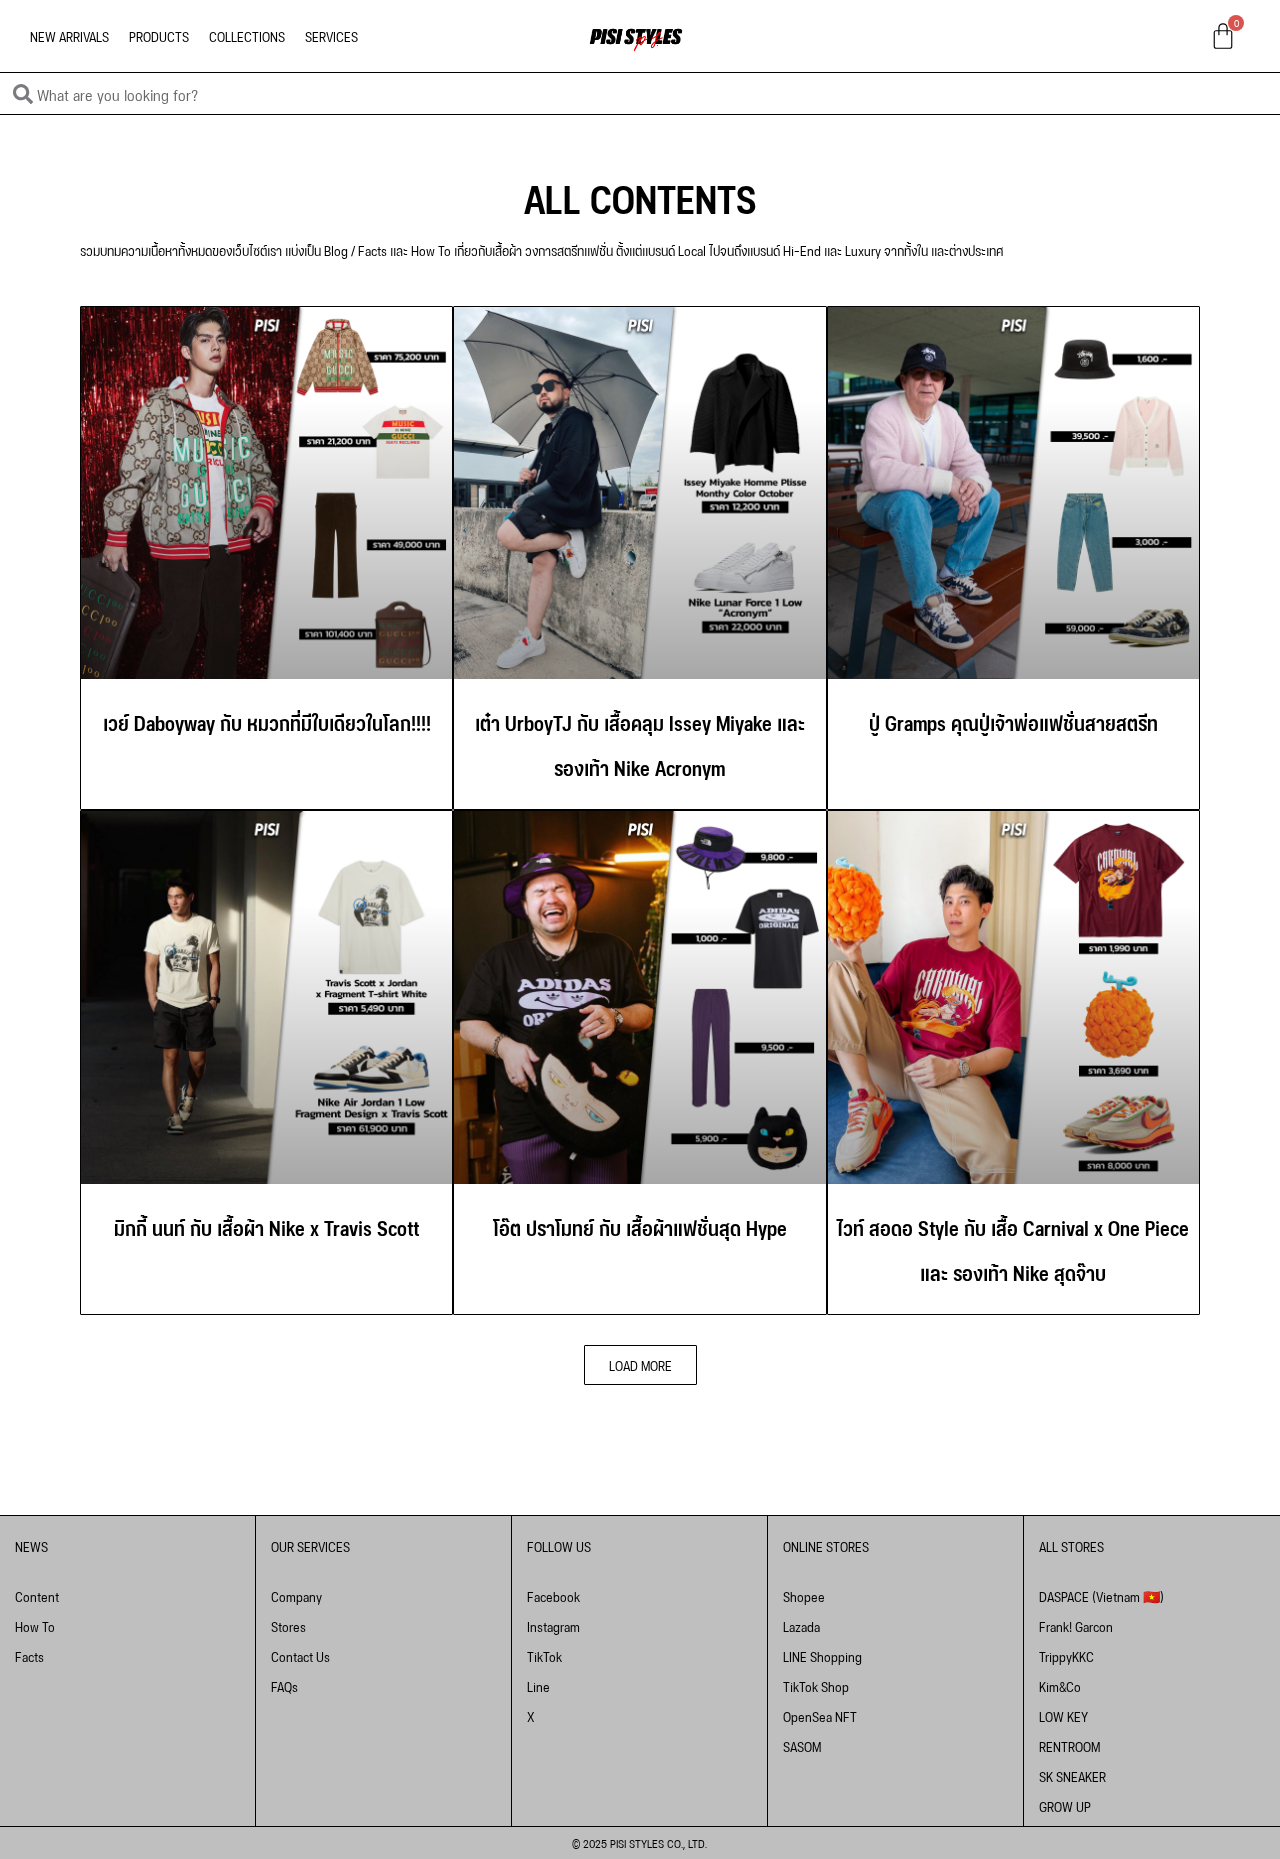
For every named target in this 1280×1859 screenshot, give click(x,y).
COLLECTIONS (247, 35)
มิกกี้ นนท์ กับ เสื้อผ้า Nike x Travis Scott (266, 1226)
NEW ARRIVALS (69, 35)
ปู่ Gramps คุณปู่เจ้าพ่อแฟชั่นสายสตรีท (1013, 721)
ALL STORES (1071, 1545)
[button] (640, 1365)
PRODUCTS (159, 35)
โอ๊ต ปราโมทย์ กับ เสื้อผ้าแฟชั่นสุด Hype (640, 1226)
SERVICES (331, 35)
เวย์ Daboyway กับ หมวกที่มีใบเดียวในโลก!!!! (267, 721)
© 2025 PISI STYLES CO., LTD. (639, 1842)
